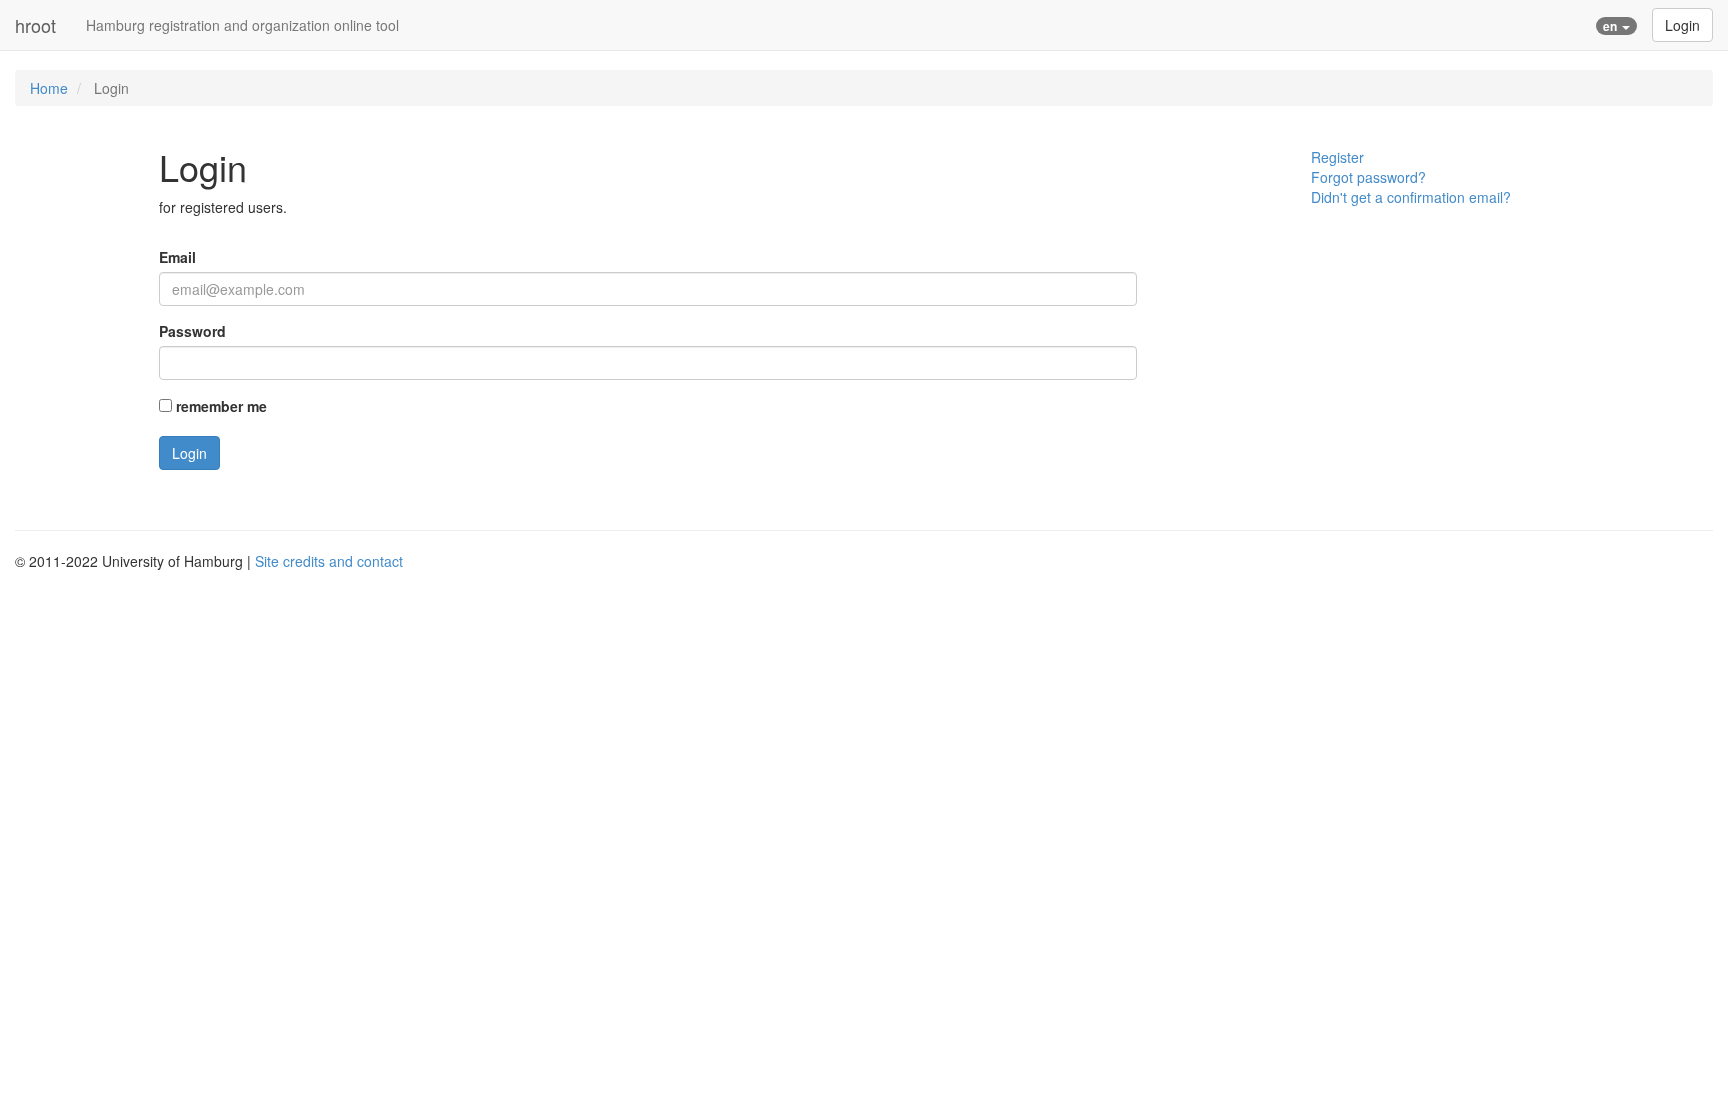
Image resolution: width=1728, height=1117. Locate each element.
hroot (35, 25)
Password (192, 331)
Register (1337, 157)
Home (49, 88)
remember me (221, 406)
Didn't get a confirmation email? (1411, 197)
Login (1682, 25)
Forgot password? (1368, 177)
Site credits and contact (329, 561)
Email (177, 257)
